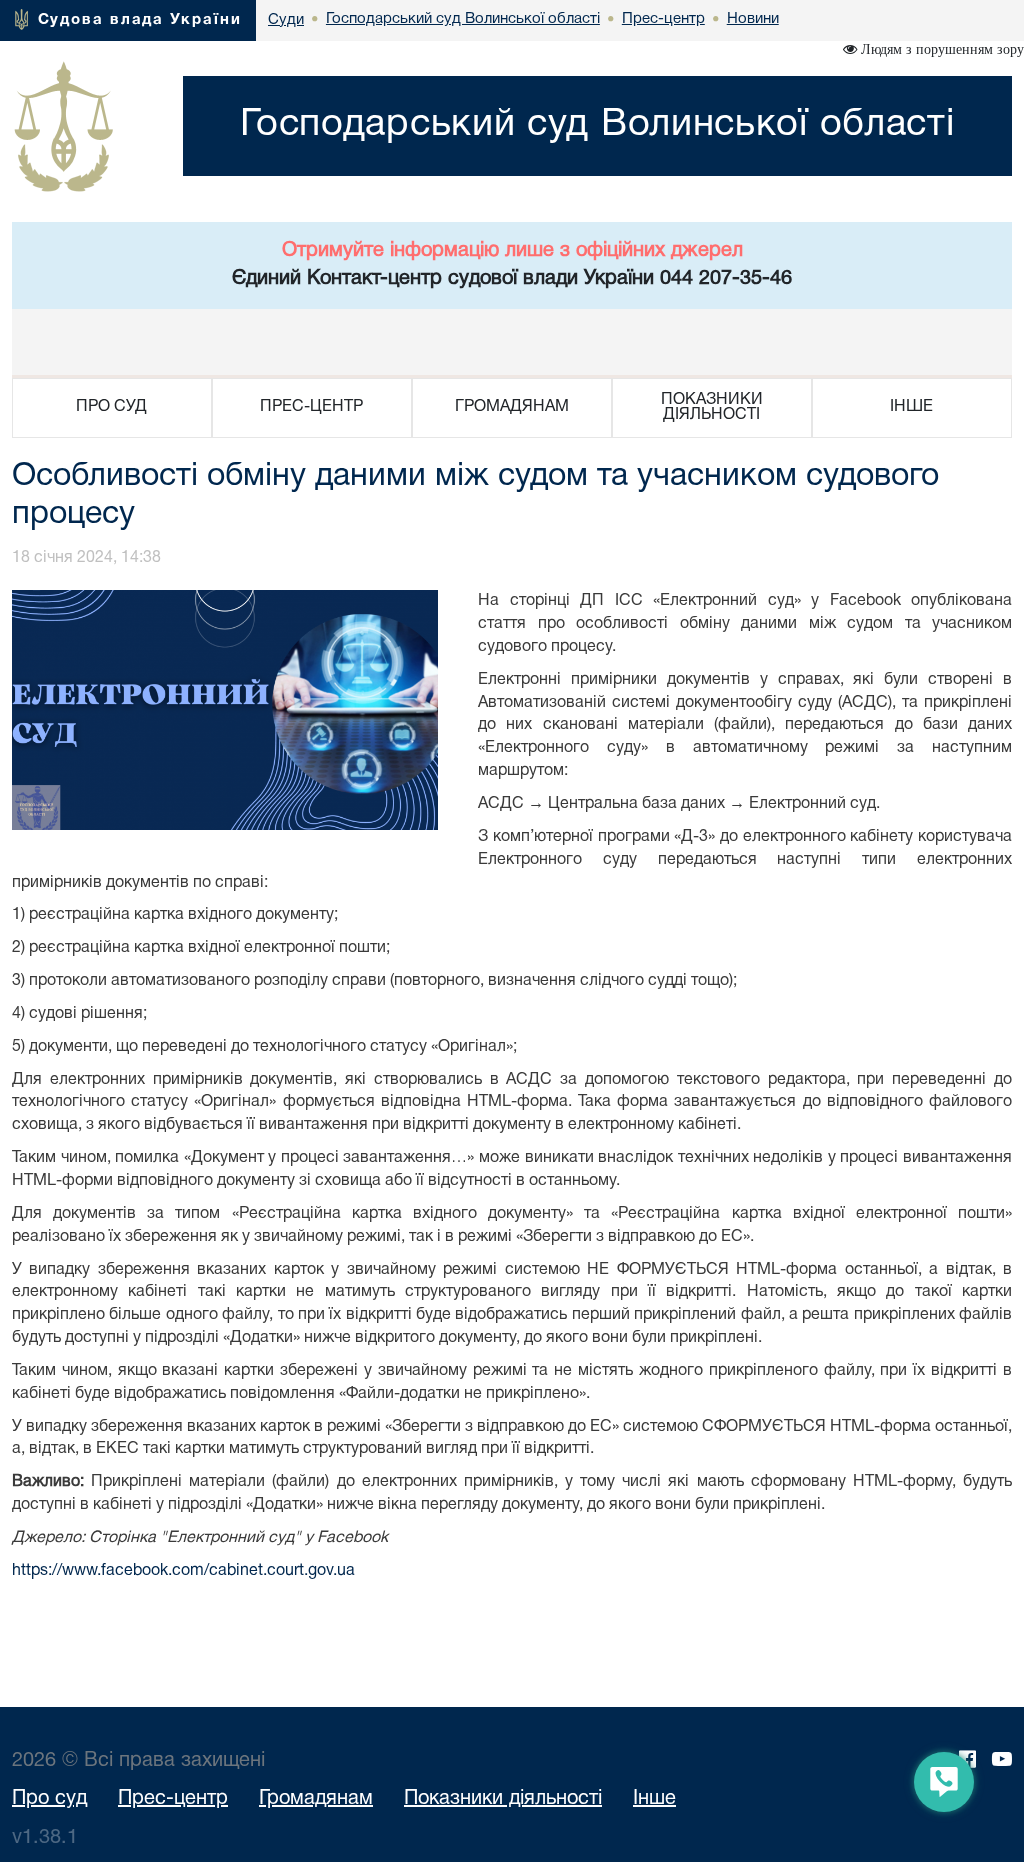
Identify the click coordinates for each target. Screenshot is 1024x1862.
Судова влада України (140, 20)
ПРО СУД (111, 407)
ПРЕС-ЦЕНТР (311, 407)
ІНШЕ (911, 407)
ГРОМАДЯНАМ (512, 407)
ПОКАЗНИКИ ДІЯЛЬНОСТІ (712, 407)
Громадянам (316, 1799)
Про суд (49, 1799)
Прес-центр (173, 1799)
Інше (654, 1799)
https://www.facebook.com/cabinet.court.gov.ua (183, 1571)
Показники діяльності (503, 1799)
